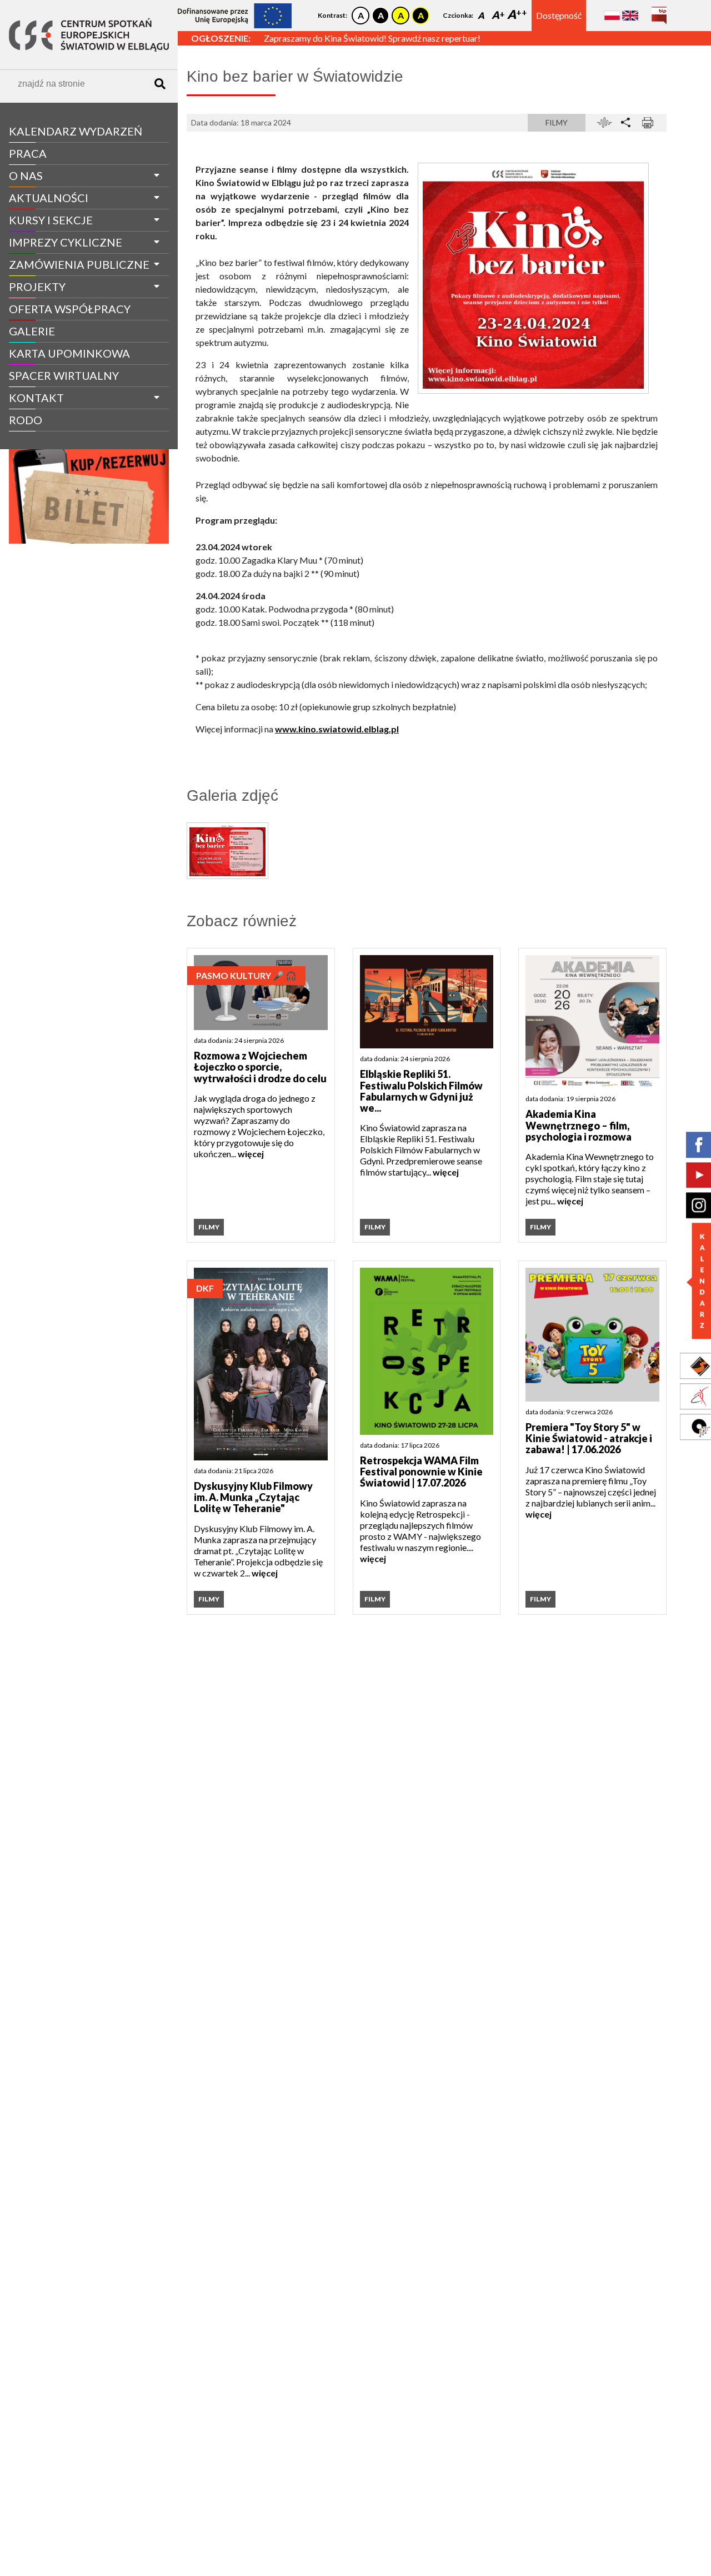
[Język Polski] (612, 15)
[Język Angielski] (630, 15)
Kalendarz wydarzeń (76, 131)
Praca (28, 153)
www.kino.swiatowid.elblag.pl (337, 729)
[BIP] (659, 11)
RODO (26, 420)
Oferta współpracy (70, 309)
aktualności (49, 198)
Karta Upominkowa (69, 353)
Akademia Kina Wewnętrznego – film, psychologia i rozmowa (579, 1125)
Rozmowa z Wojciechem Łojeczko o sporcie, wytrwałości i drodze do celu (260, 1067)
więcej (251, 1154)
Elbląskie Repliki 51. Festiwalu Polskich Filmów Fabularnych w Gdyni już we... (421, 1091)
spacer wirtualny (64, 375)
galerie (32, 331)
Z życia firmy (40, 441)
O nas (26, 175)
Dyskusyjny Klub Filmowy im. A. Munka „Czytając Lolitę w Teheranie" (253, 1497)
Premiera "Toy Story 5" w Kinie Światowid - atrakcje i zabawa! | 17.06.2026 (589, 1438)
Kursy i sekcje (51, 220)
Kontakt (36, 398)
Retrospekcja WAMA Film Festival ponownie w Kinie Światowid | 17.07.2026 (421, 1472)
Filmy (557, 122)
